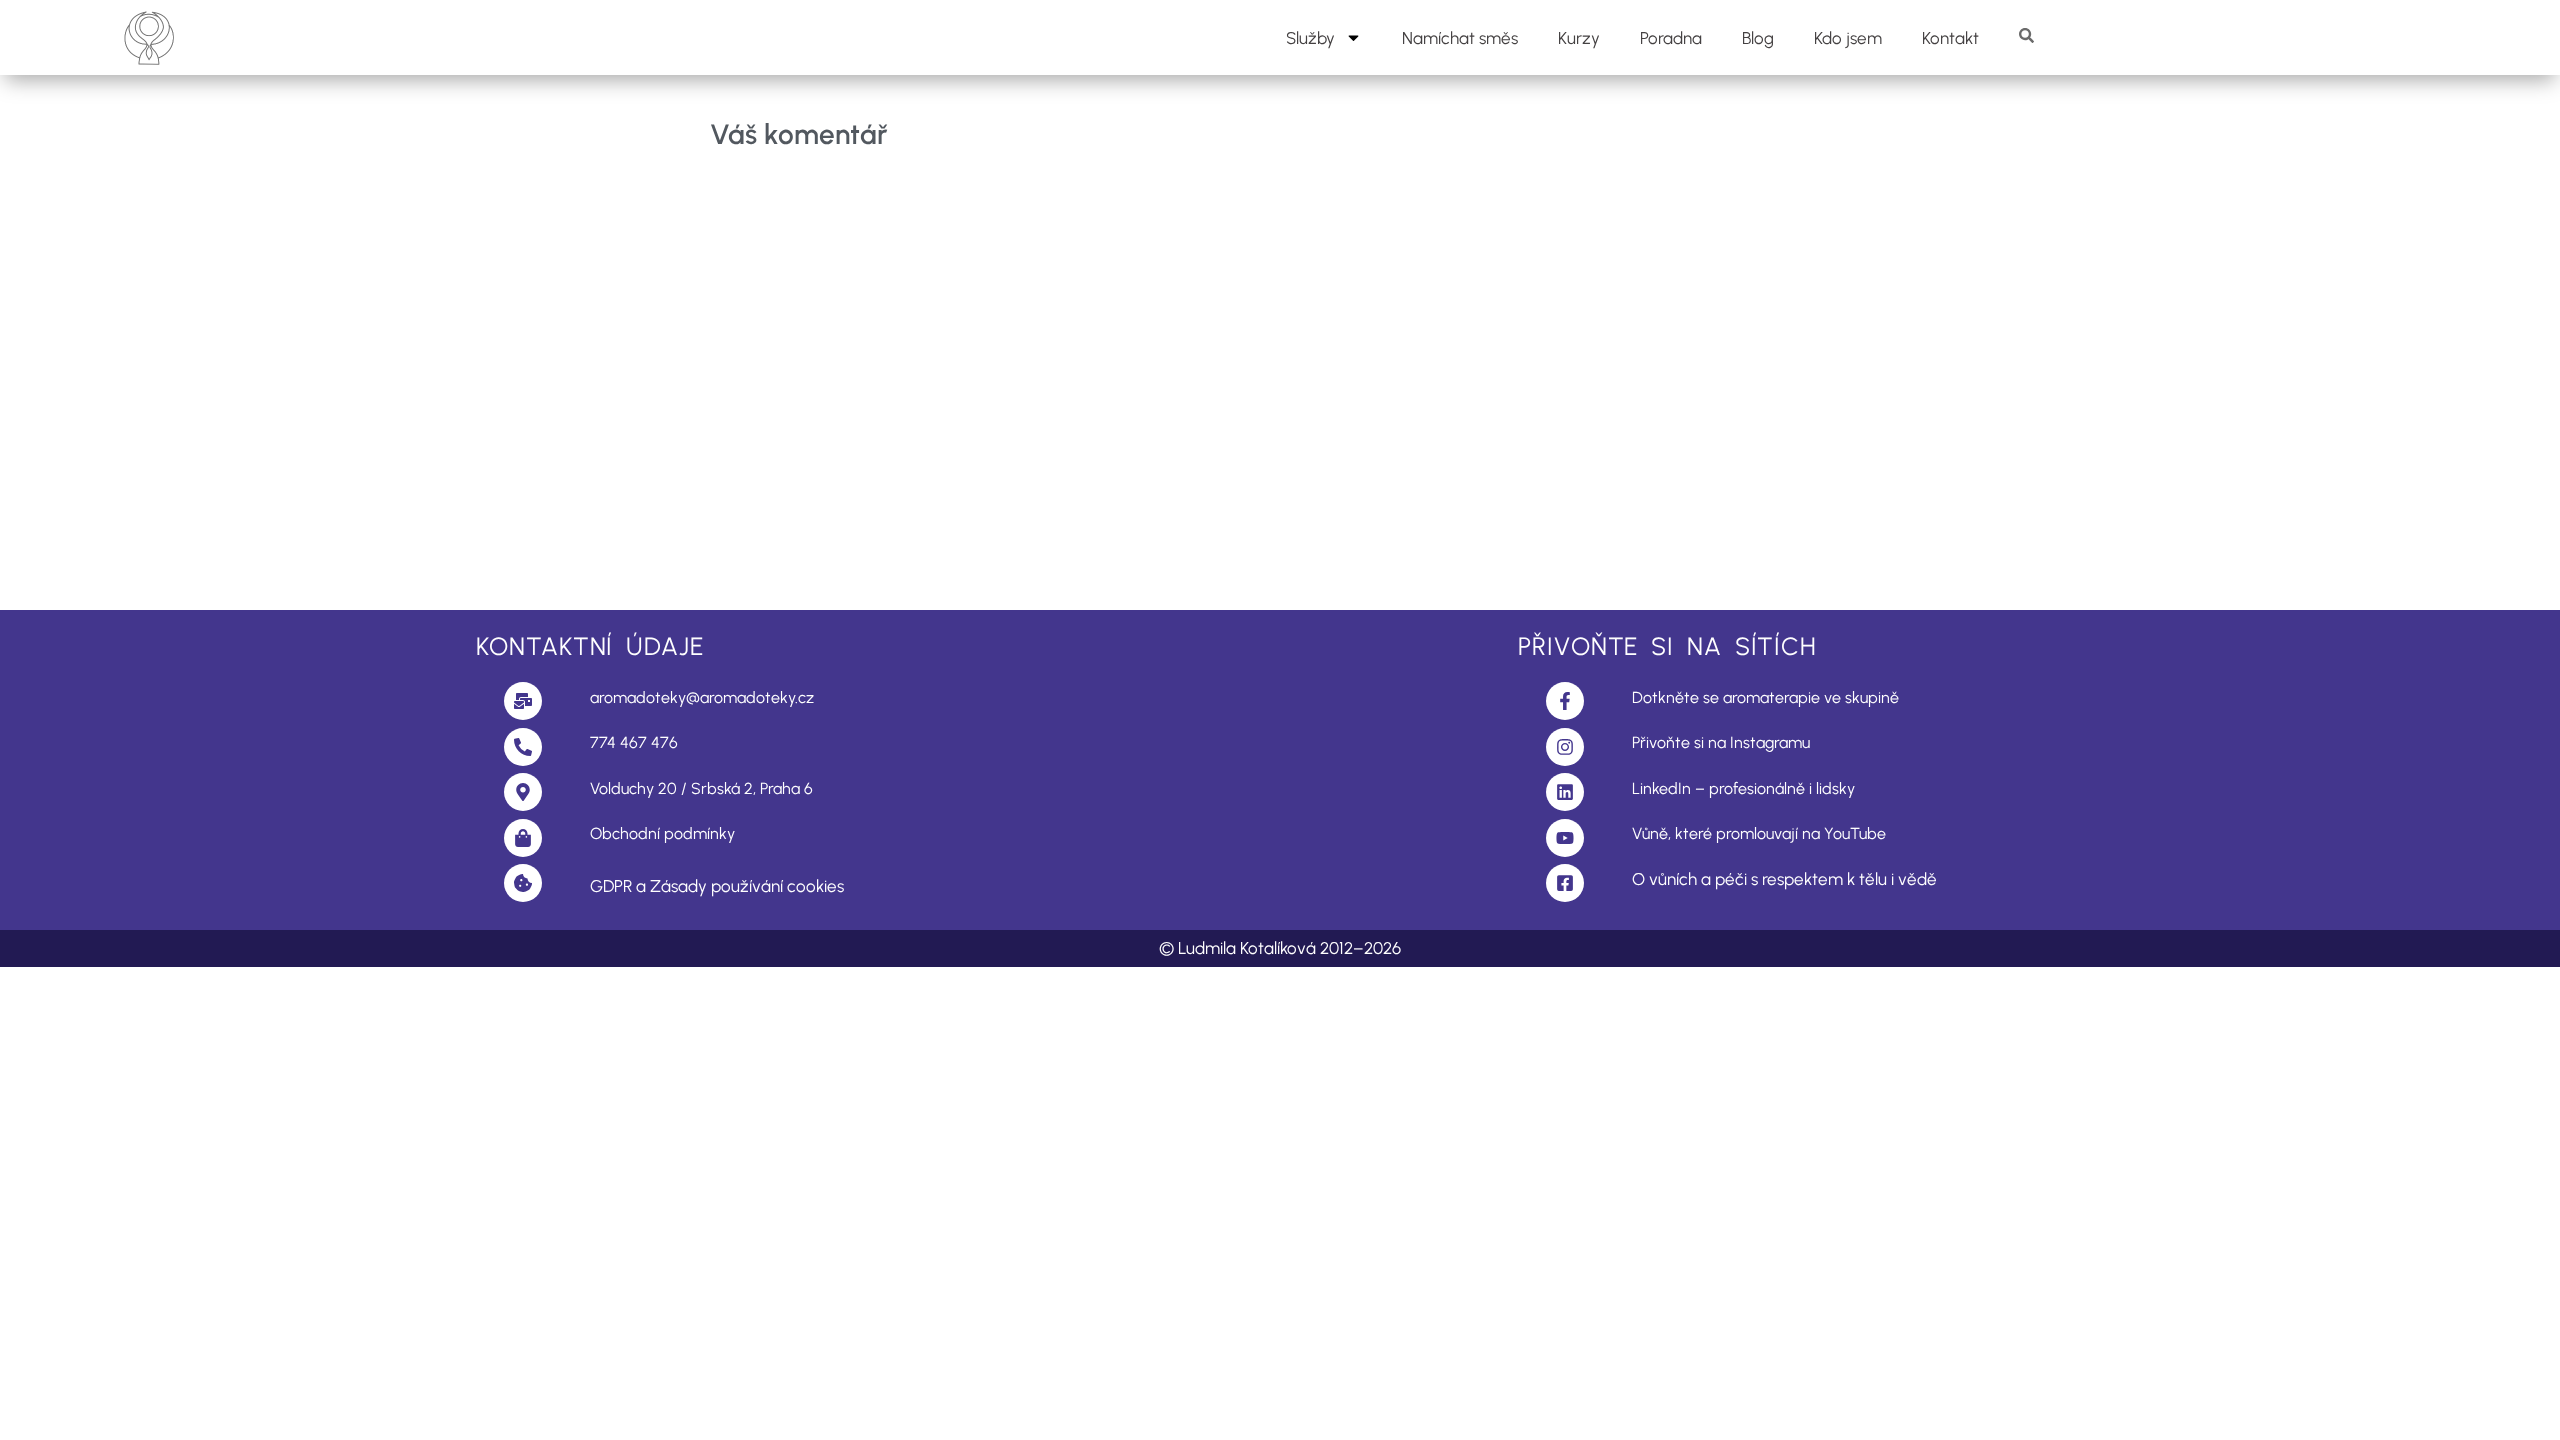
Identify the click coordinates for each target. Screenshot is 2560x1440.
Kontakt (1950, 38)
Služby (1310, 38)
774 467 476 (634, 742)
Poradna (1671, 38)
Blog (1758, 38)
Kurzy (1579, 38)
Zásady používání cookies (747, 886)
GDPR (611, 886)
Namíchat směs (1460, 38)
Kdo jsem (1848, 38)
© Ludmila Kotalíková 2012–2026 (1280, 948)
